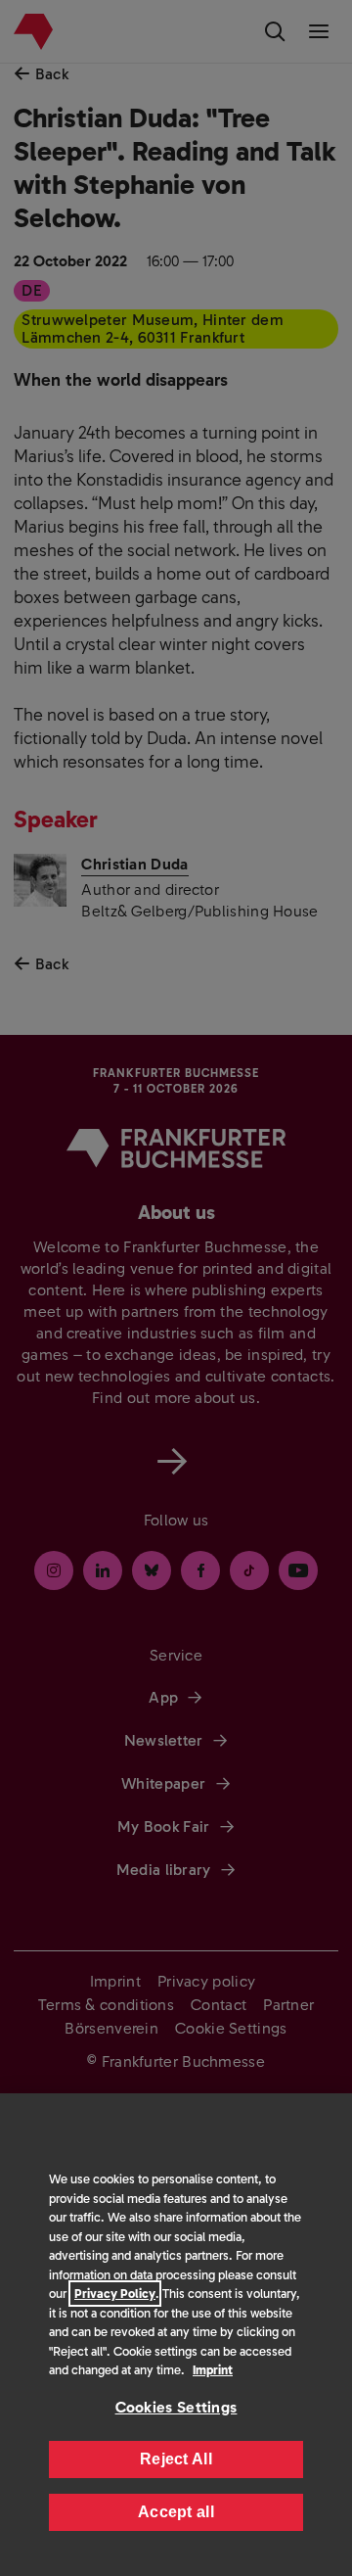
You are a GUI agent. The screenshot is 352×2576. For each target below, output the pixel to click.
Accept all (176, 2512)
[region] (176, 2335)
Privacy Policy (115, 2294)
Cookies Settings (176, 2407)
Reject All (176, 2459)
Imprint (213, 2370)
